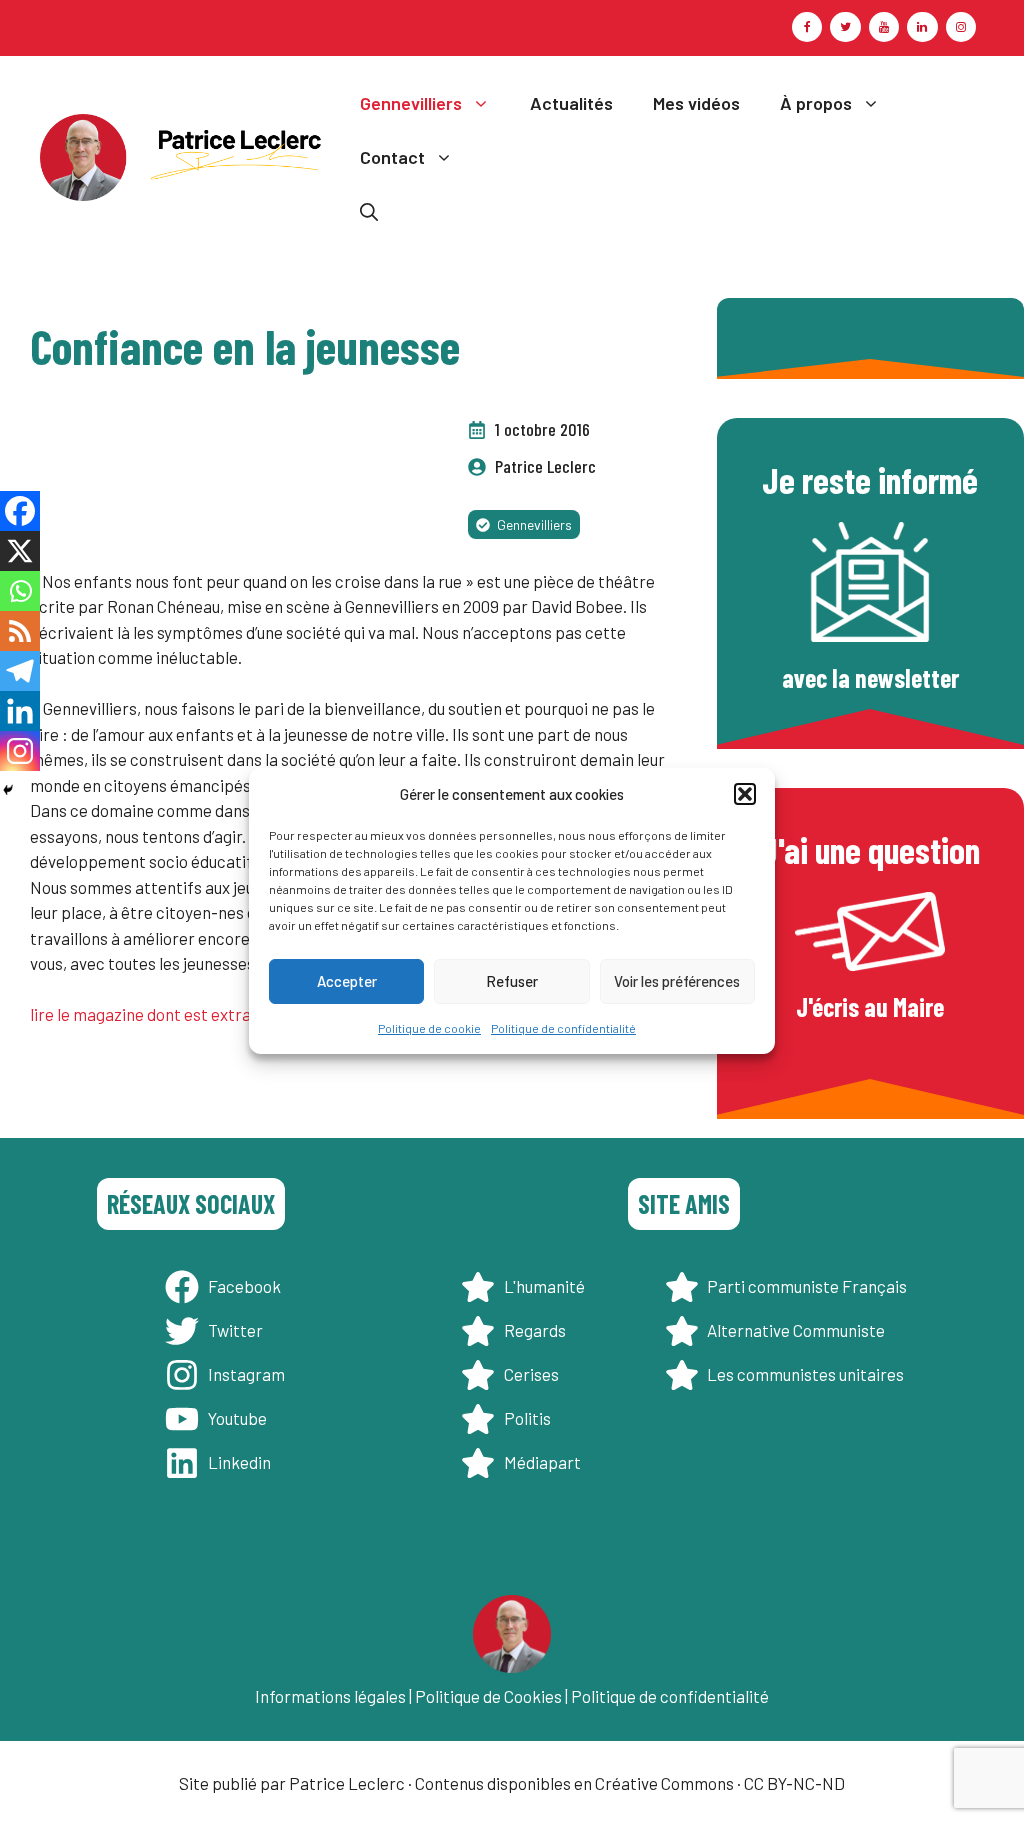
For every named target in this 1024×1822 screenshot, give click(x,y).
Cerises (531, 1374)
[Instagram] (961, 27)
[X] (20, 551)
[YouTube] (884, 27)
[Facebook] (807, 27)
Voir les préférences (677, 981)
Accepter (347, 981)
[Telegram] (20, 671)
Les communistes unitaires (805, 1374)
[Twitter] (845, 27)
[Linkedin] (20, 711)
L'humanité (544, 1286)
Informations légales (330, 1696)
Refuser (512, 981)
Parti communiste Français (807, 1286)
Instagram (246, 1374)
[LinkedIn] (922, 27)
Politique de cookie (429, 1028)
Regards (535, 1330)
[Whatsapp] (20, 591)
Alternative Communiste (796, 1330)
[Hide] (8, 790)
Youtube (237, 1418)
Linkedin (239, 1462)
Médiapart (542, 1462)
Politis (527, 1418)
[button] (745, 794)
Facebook (244, 1286)
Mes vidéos (696, 103)
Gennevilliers (411, 103)
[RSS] (20, 631)
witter (240, 1330)
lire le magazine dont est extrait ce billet (177, 1014)
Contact (392, 157)
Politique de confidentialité (563, 1028)
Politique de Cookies (488, 1696)
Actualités (571, 103)
